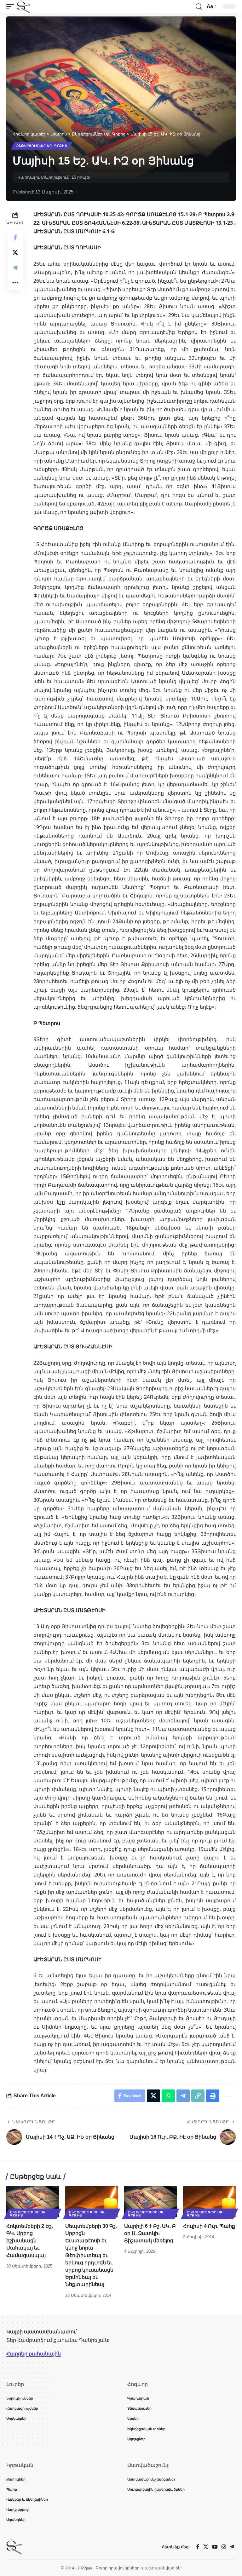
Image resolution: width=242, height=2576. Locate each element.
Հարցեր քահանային (34, 2354)
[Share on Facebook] (15, 237)
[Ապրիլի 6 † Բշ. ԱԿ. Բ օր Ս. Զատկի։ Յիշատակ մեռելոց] (150, 2202)
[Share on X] (15, 252)
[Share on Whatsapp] (168, 2096)
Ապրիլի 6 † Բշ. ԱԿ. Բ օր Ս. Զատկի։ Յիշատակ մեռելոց (150, 2233)
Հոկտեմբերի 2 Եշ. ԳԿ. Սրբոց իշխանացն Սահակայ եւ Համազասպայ (30, 2241)
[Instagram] (224, 2547)
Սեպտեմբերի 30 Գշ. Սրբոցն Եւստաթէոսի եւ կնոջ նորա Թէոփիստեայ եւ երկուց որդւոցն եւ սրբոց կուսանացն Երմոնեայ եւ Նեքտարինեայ (91, 2255)
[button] (12, 7)
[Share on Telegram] (15, 268)
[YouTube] (215, 2547)
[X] (206, 2547)
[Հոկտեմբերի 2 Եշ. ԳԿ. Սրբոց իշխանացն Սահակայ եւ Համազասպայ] (33, 2202)
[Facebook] (198, 2547)
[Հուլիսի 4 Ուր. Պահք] (209, 2202)
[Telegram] (232, 2547)
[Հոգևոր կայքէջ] (24, 7)
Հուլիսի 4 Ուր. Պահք (209, 2226)
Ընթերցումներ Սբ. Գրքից (42, 146)
